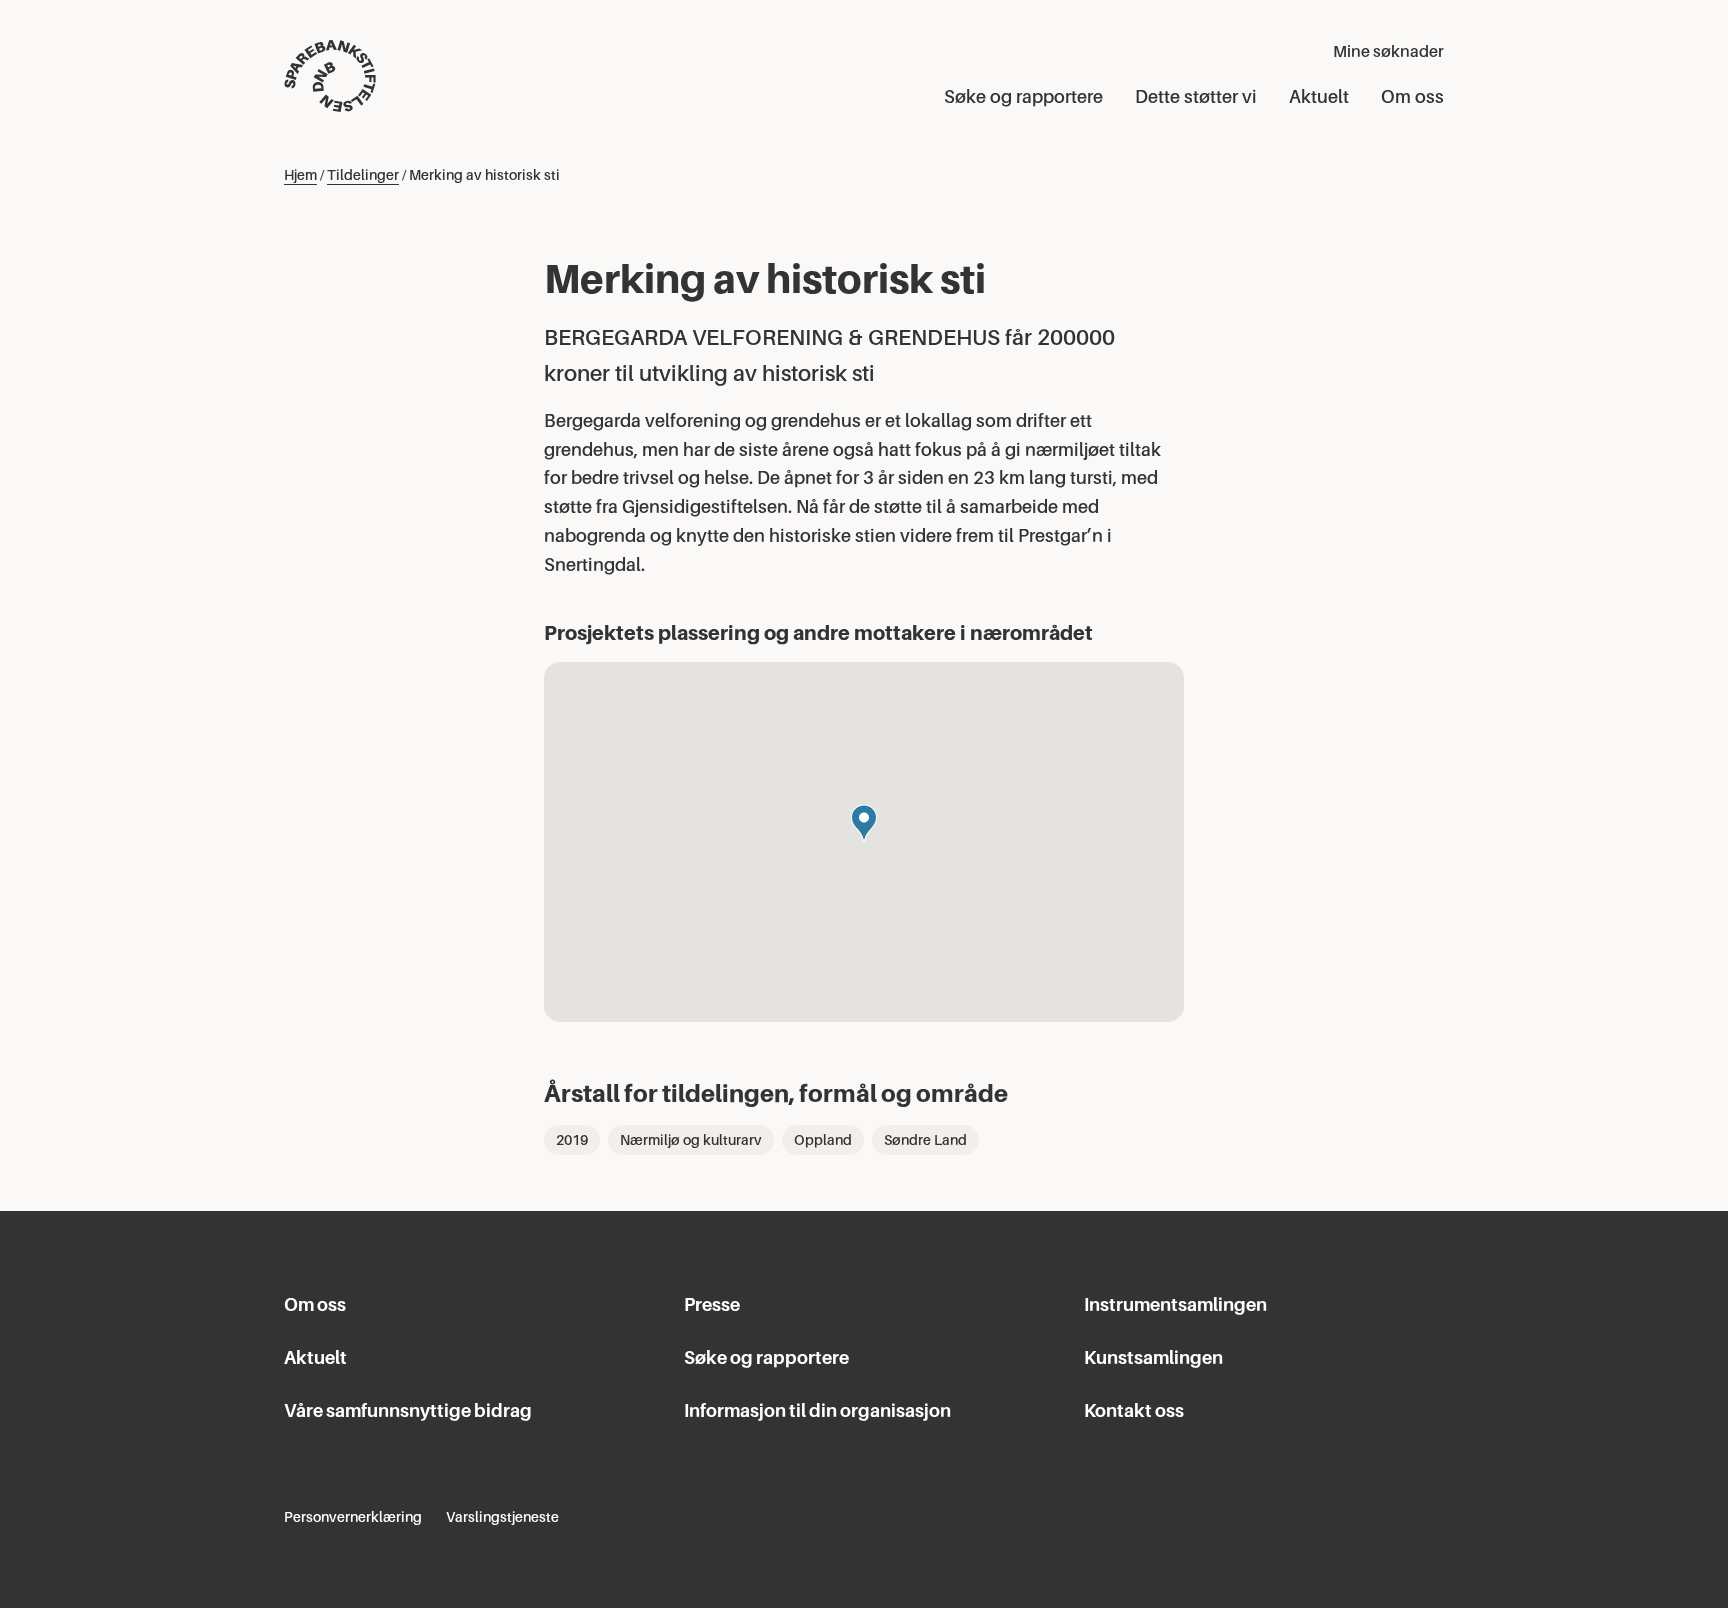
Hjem (300, 175)
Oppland (823, 1140)
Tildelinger (363, 175)
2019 (572, 1140)
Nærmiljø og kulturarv (691, 1140)
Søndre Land (925, 1140)
